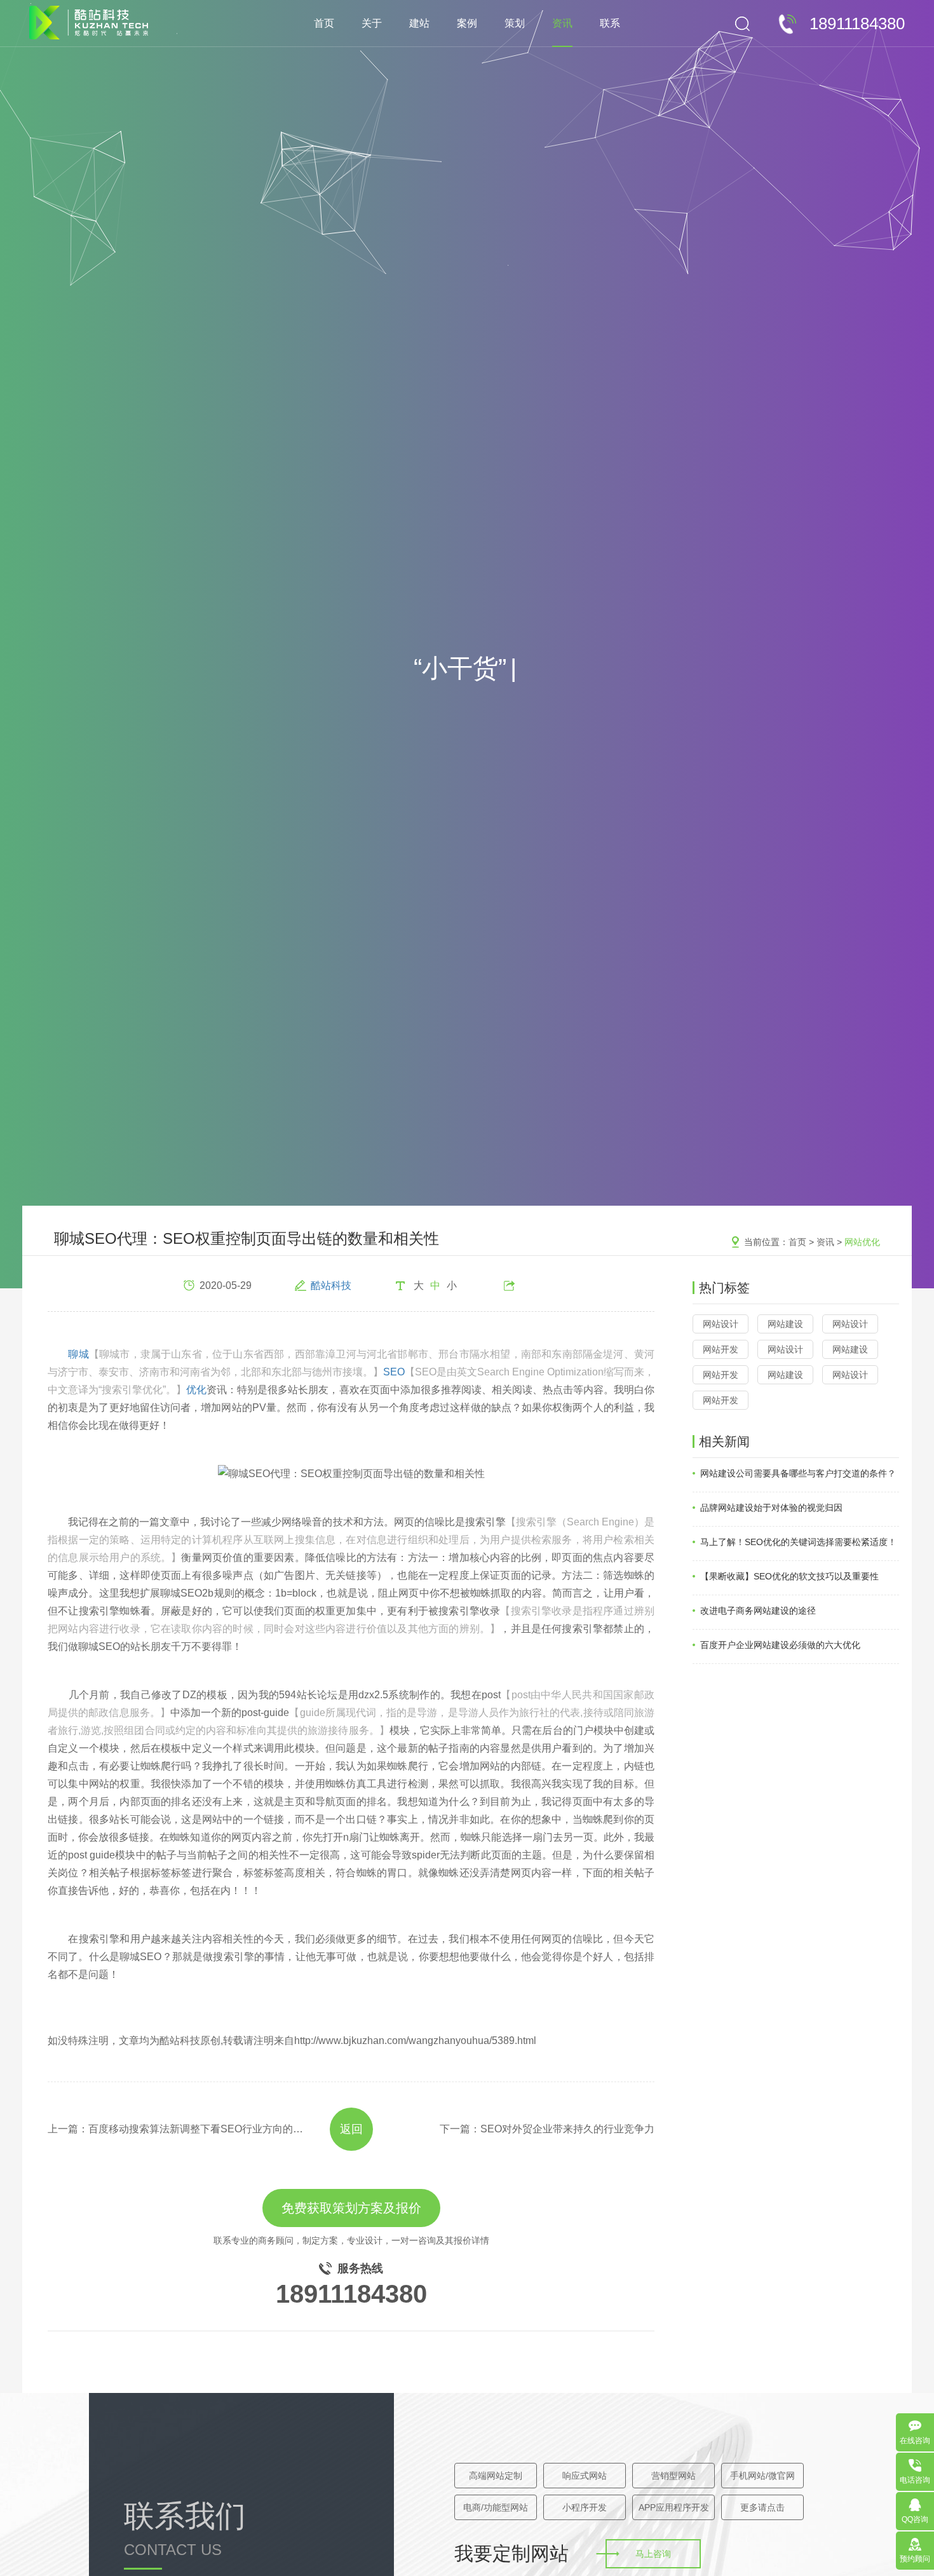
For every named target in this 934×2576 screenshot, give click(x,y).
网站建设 (785, 1324)
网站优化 (862, 1242)
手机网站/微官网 (762, 2476)
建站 (419, 23)
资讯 (562, 23)
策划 (515, 23)
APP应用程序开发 (674, 2507)
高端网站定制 (496, 2476)
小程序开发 (585, 2507)
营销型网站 (673, 2476)
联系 (610, 23)
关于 (372, 23)
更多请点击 (762, 2507)
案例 (467, 23)
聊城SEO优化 (351, 1372)
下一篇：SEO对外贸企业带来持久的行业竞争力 (547, 2129)
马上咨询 (653, 2554)
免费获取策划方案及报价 (351, 2208)
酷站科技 (331, 1285)
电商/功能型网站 (496, 2507)
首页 (324, 23)
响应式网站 (585, 2476)
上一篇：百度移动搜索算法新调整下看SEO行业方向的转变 (177, 2129)
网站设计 (721, 1324)
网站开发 (721, 1349)
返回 (351, 2129)
